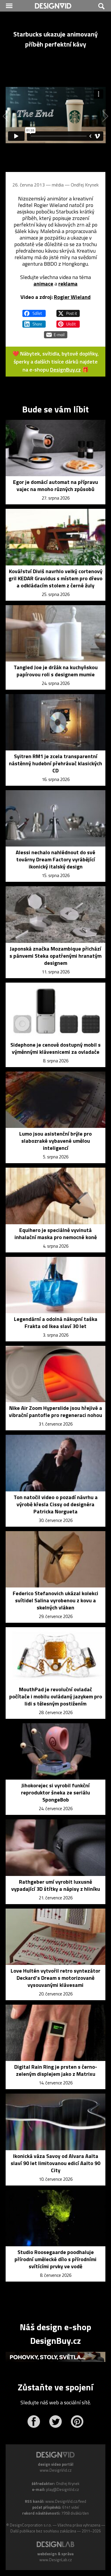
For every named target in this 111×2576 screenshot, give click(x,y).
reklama (68, 284)
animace (43, 284)
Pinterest (77, 2422)
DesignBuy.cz (65, 370)
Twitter (55, 2422)
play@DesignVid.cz (63, 2489)
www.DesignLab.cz (56, 2560)
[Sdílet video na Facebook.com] (34, 311)
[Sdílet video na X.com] (68, 311)
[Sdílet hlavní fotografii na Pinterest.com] (68, 321)
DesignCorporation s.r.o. (31, 2525)
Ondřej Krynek (85, 185)
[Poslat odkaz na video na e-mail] (56, 332)
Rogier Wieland (72, 297)
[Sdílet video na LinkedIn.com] (34, 321)
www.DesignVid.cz (56, 2470)
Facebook (34, 2422)
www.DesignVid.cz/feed (66, 2501)
